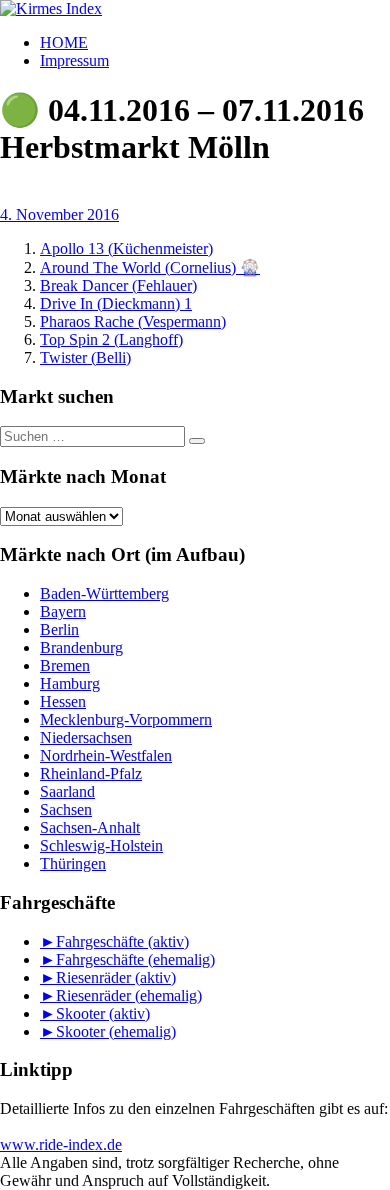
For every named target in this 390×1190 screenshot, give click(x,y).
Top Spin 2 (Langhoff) (111, 339)
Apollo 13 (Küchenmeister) (126, 248)
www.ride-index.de (61, 1144)
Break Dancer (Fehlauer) (118, 285)
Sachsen (66, 809)
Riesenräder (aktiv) (116, 977)
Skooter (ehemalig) (116, 1031)
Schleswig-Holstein (101, 845)
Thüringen (73, 863)
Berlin (59, 629)
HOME (64, 42)
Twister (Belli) (85, 357)
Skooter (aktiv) (103, 1013)
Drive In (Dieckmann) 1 (116, 303)
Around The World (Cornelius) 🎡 (150, 267)
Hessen (63, 701)
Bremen (65, 665)
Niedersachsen (86, 737)
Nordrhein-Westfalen (106, 755)
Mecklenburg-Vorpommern (126, 719)
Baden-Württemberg (104, 593)
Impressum (74, 60)
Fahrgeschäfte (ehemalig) (135, 959)
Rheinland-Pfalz (91, 773)
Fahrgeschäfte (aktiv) (122, 941)
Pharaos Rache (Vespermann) (133, 321)
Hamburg (70, 683)
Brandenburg (81, 647)
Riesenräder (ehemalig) (129, 995)
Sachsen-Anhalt (90, 827)
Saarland (67, 791)
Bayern (63, 611)
